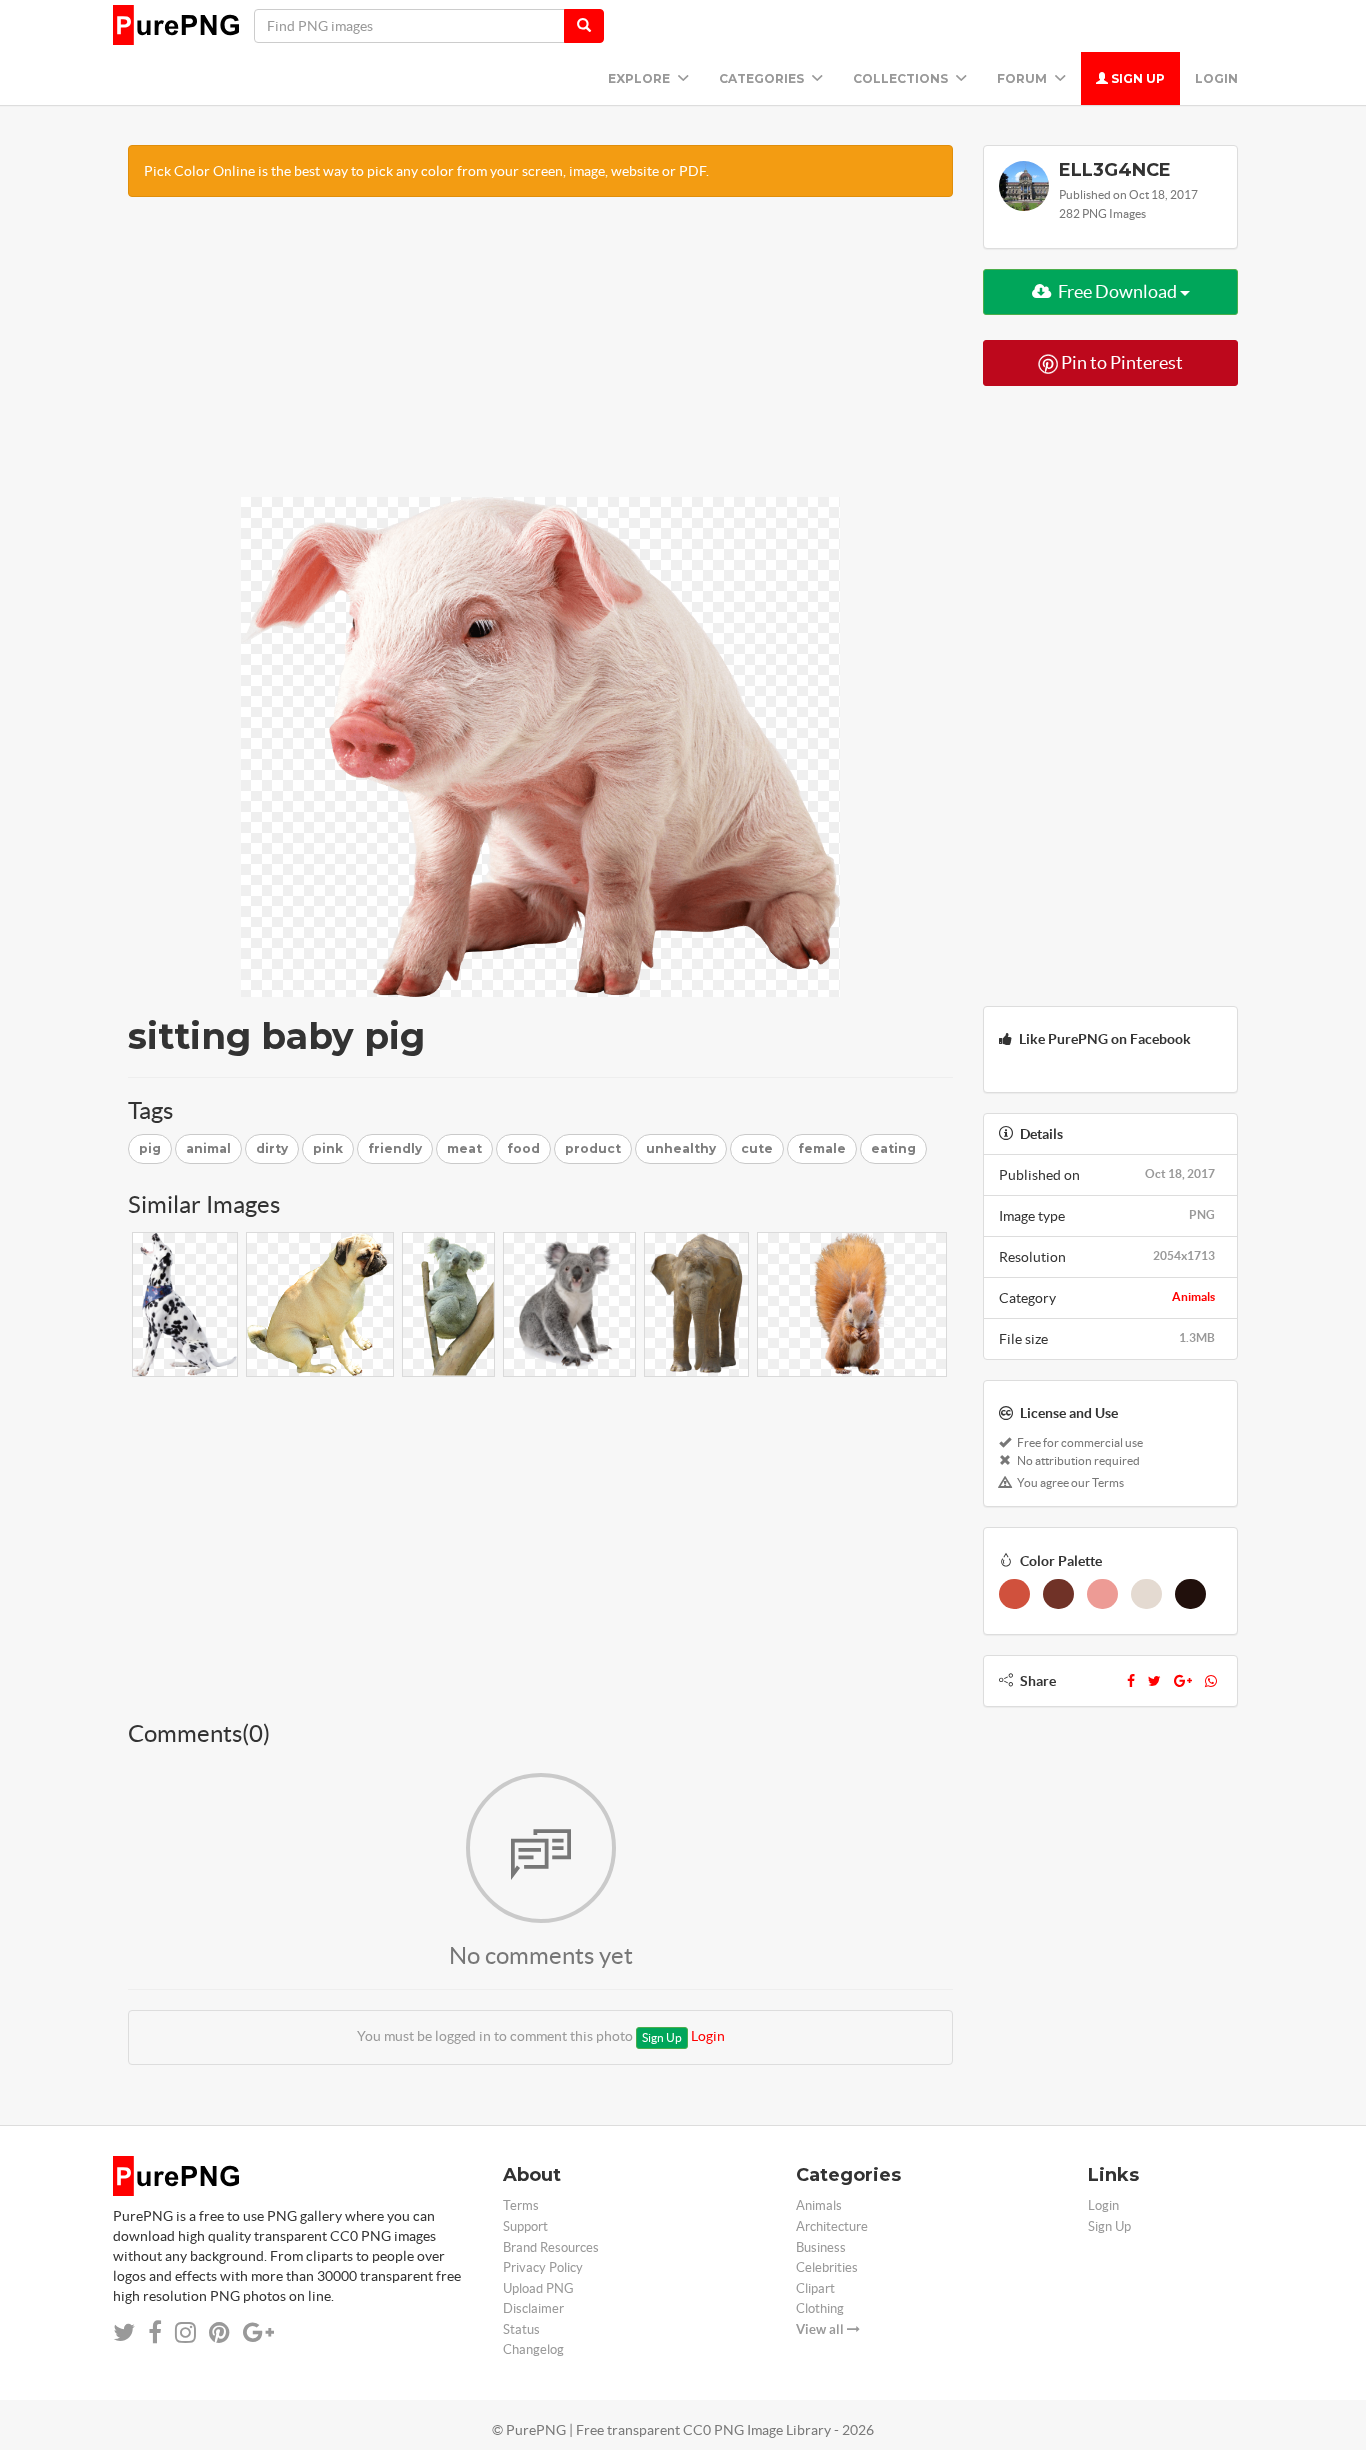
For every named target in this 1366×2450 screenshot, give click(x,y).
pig (150, 1148)
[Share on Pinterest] (219, 2332)
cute (757, 1148)
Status (521, 2329)
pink (328, 1148)
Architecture (832, 2226)
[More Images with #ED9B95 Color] (1102, 1594)
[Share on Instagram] (185, 2332)
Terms (521, 2205)
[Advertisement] (540, 357)
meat (464, 1148)
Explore (640, 78)
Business (821, 2247)
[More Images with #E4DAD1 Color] (1146, 1594)
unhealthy (681, 1148)
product (593, 1148)
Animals (1193, 1296)
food (523, 1148)
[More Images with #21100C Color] (1190, 1594)
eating (893, 1148)
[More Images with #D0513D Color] (1014, 1594)
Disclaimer (533, 2308)
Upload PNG (538, 2288)
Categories (763, 78)
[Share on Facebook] (155, 2332)
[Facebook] (1131, 1681)
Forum (1023, 78)
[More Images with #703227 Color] (1058, 1594)
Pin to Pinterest (1120, 362)
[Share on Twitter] (124, 2332)
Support (525, 2226)
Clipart (815, 2288)
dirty (272, 1148)
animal (208, 1148)
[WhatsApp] (1211, 1681)
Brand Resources (551, 2247)
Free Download (1117, 291)
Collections (902, 78)
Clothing (820, 2308)
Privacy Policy (543, 2267)
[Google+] (1183, 1681)
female (822, 1148)
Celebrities (827, 2267)
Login (1216, 78)
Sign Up (1136, 78)
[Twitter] (1154, 1681)
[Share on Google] (258, 2332)
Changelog (533, 2349)
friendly (395, 1148)
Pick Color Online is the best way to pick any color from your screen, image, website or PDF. (426, 171)
